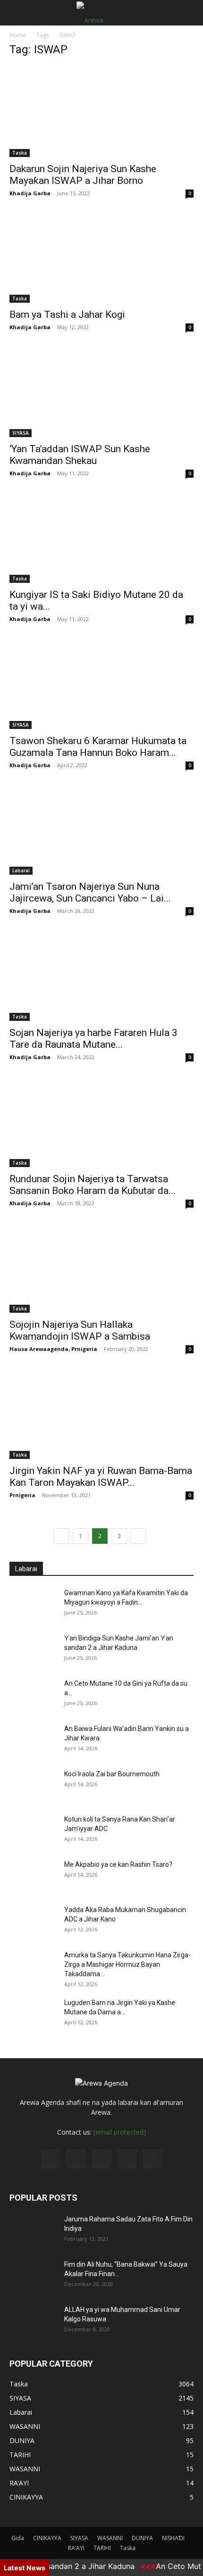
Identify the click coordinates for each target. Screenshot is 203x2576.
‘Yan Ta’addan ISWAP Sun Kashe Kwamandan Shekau (80, 455)
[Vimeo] (101, 2159)
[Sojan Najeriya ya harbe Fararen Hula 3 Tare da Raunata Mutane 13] (101, 975)
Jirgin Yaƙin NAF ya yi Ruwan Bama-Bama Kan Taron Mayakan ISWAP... (101, 1477)
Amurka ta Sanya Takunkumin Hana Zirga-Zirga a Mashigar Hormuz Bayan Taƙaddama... (127, 1964)
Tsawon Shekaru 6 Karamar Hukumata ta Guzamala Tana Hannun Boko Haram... (98, 747)
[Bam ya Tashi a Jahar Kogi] (101, 258)
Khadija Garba (30, 193)
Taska (20, 153)
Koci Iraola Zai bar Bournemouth (112, 1774)
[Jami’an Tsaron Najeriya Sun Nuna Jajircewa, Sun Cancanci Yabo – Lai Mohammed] (101, 830)
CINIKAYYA (47, 2538)
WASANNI (110, 2538)
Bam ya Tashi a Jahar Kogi (67, 315)
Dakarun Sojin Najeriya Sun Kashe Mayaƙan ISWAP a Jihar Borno (83, 175)
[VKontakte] (127, 2159)
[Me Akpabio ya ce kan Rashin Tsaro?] (33, 1876)
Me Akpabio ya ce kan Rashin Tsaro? (118, 1864)
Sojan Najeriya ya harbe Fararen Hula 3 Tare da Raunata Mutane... (93, 1039)
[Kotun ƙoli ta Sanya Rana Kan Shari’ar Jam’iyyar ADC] (33, 1831)
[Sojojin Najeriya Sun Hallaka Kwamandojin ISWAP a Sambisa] (101, 1268)
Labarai (21, 870)
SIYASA (21, 433)
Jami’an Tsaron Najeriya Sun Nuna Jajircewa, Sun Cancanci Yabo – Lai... (90, 892)
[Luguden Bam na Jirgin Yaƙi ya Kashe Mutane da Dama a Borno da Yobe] (33, 2014)
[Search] (190, 13)
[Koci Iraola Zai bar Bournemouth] (33, 1786)
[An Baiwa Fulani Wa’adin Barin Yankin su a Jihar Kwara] (33, 1740)
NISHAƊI (173, 2538)
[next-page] (139, 1536)
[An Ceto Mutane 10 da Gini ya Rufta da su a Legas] (33, 1695)
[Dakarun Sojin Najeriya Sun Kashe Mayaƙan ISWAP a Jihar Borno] (101, 112)
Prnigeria (22, 1495)
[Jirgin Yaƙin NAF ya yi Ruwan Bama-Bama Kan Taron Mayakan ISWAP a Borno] (101, 1413)
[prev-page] (61, 1536)
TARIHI (102, 2548)
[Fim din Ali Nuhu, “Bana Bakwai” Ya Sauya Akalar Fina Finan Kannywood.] (33, 2276)
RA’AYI (76, 2548)
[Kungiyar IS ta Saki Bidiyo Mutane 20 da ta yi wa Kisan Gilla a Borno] (101, 538)
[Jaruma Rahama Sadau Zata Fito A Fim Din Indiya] (33, 2231)
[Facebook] (51, 2159)
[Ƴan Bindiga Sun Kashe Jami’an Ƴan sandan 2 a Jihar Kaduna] (33, 1650)
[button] (16, 13)
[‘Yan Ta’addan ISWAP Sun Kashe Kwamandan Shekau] (101, 392)
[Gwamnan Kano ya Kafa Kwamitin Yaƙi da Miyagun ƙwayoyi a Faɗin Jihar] (33, 1605)
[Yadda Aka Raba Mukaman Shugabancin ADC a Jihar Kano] (33, 1922)
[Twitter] (76, 2159)
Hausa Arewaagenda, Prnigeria (53, 1349)
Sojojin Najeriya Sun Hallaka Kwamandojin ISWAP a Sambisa (80, 1330)
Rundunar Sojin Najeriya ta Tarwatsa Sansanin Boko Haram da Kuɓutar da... (93, 1185)
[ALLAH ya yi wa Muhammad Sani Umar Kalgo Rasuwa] (33, 2321)
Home (18, 35)
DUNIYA (142, 2538)
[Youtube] (152, 2159)
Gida (18, 2538)
